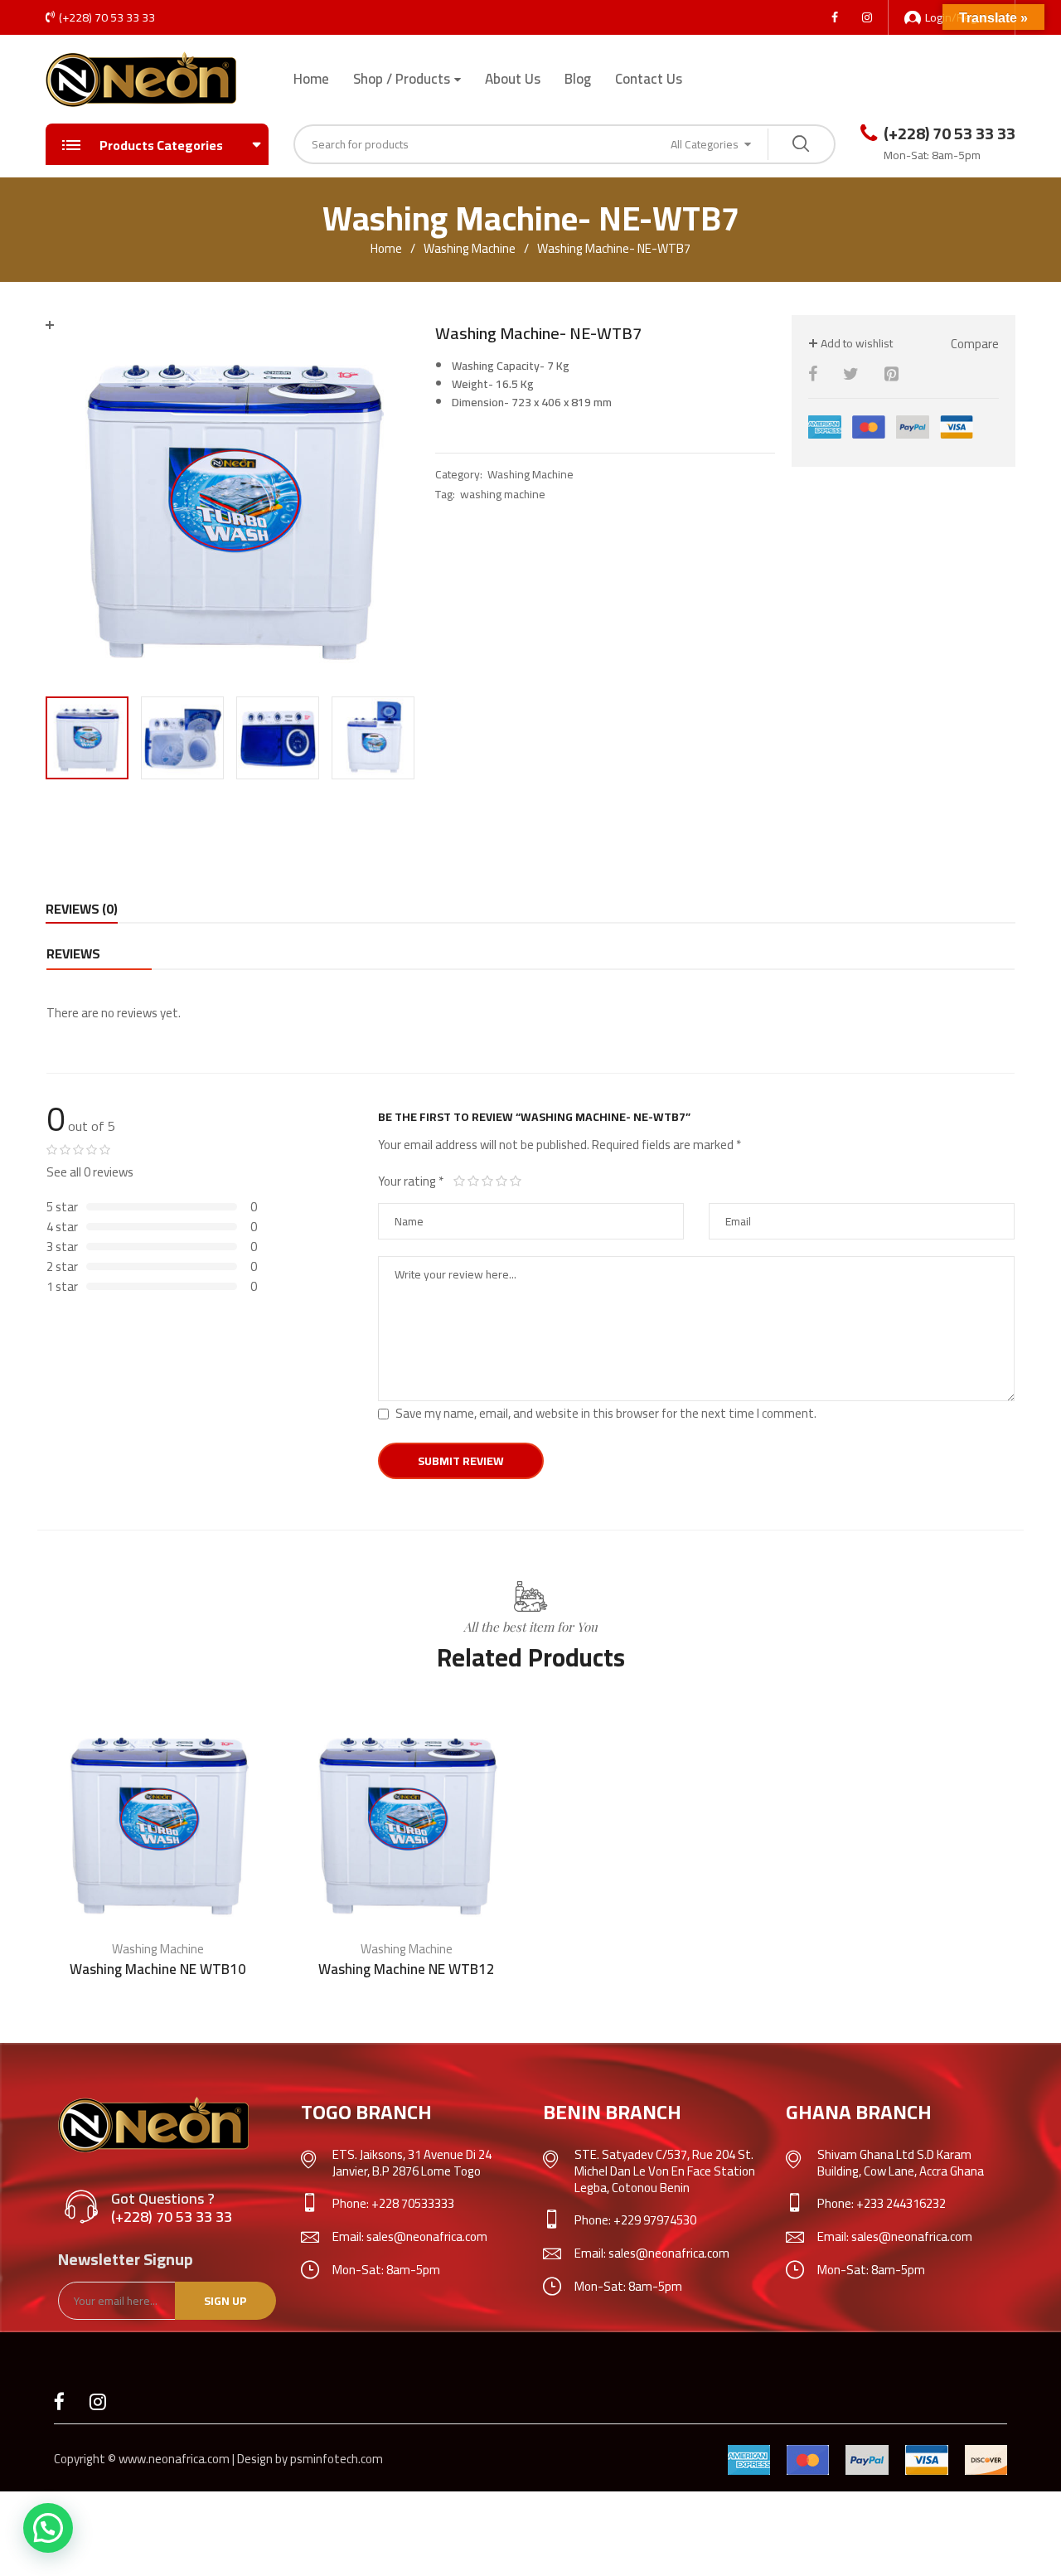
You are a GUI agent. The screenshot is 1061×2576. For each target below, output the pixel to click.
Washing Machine (470, 249)
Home (311, 79)
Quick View (251, 1914)
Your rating (411, 1181)
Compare (975, 344)
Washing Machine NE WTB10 (158, 1969)
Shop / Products (402, 79)
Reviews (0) (82, 909)
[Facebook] (813, 374)
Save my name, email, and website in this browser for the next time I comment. (606, 1413)
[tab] (82, 909)
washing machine (503, 494)
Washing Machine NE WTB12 (407, 1969)
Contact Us (649, 79)
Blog (578, 79)
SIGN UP (225, 2301)
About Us (513, 79)
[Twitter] (851, 374)
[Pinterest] (891, 374)
